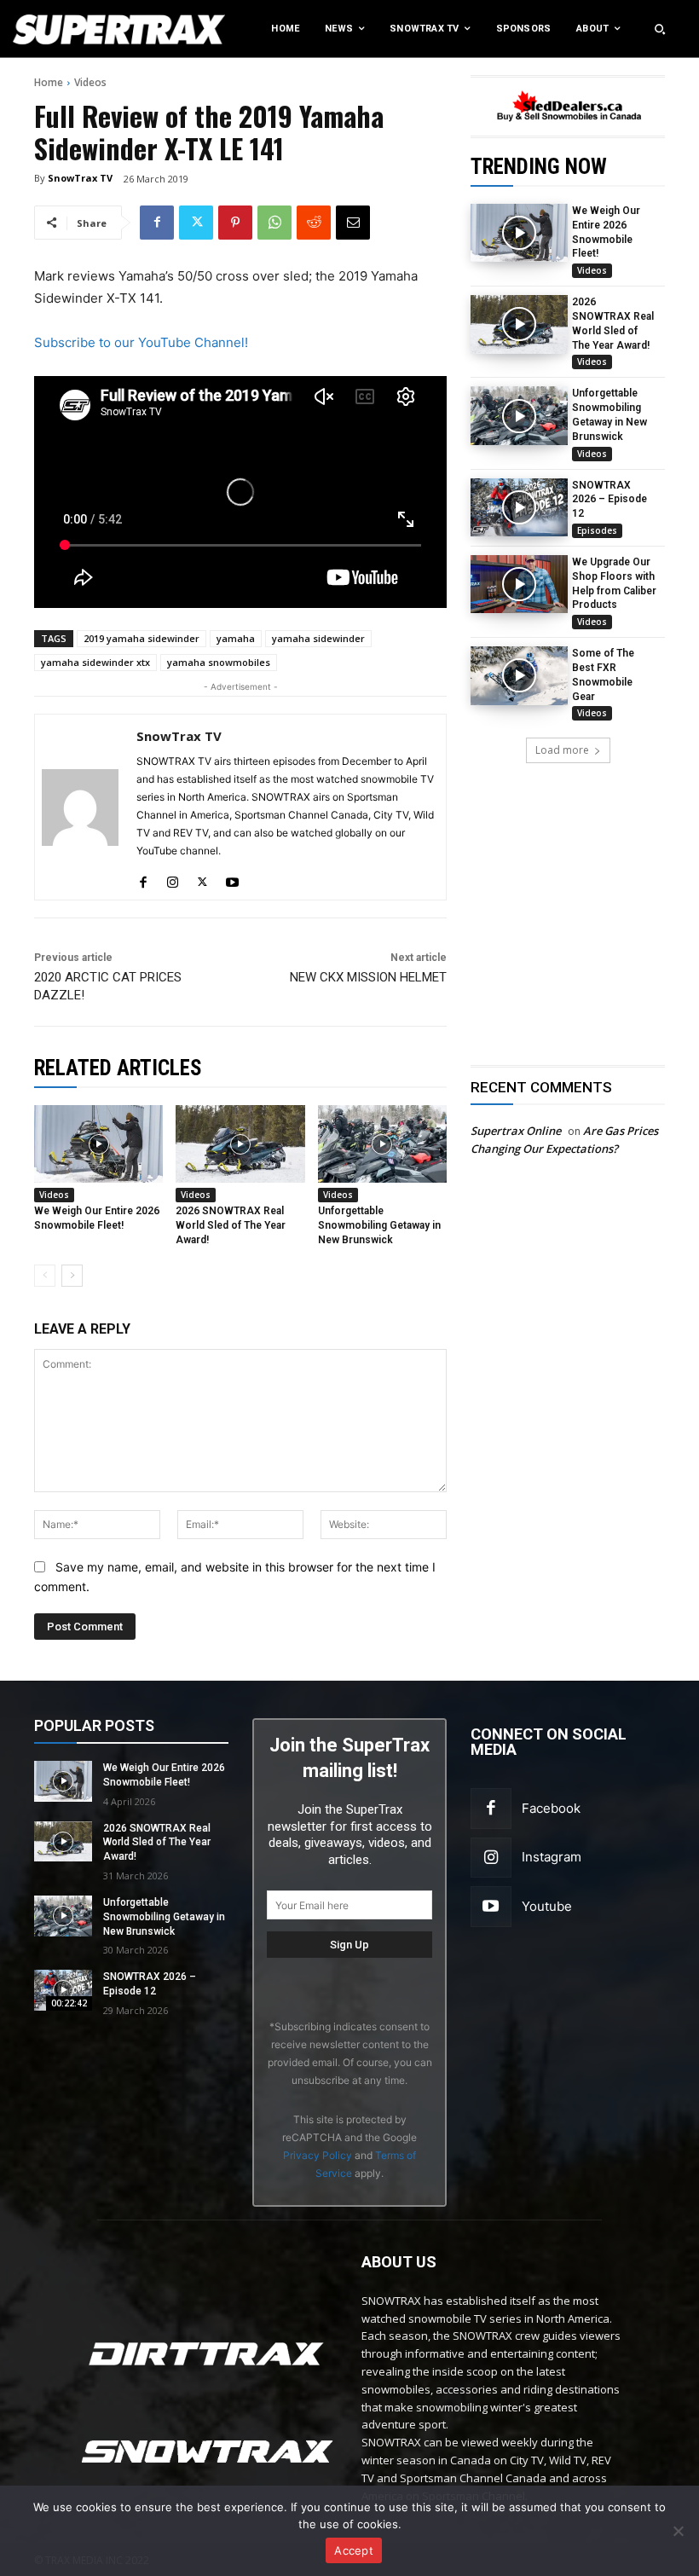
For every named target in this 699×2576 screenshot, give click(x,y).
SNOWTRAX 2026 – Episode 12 (609, 500)
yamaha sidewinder (318, 638)
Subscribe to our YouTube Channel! (141, 342)
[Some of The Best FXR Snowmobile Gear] (519, 675)
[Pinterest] (235, 223)
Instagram (552, 1857)
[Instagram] (491, 1858)
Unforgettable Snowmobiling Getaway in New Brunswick (379, 1225)
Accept (354, 2550)
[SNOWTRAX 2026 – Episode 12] (519, 507)
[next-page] (72, 1276)
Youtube (547, 1906)
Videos (90, 82)
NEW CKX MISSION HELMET (368, 977)
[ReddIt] (314, 223)
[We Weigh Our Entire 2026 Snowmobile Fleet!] (519, 233)
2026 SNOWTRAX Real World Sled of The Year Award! (231, 1225)
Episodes (597, 530)
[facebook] (143, 878)
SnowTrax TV (80, 178)
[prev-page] (45, 1276)
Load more (562, 750)
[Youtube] (491, 1907)
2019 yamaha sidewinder (142, 638)
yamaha (236, 638)
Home (49, 82)
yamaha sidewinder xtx (95, 662)
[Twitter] (196, 223)
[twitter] (202, 878)
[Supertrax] (72, 29)
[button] (660, 29)
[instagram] (173, 878)
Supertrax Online (516, 1131)
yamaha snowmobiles (219, 662)
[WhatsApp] (274, 223)
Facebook (551, 1808)
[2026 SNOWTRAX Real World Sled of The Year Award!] (519, 324)
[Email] (353, 223)
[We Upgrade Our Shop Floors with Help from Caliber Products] (519, 584)
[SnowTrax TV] (80, 807)
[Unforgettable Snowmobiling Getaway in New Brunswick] (519, 415)
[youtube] (232, 878)
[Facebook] (157, 223)
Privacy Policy (318, 2155)
